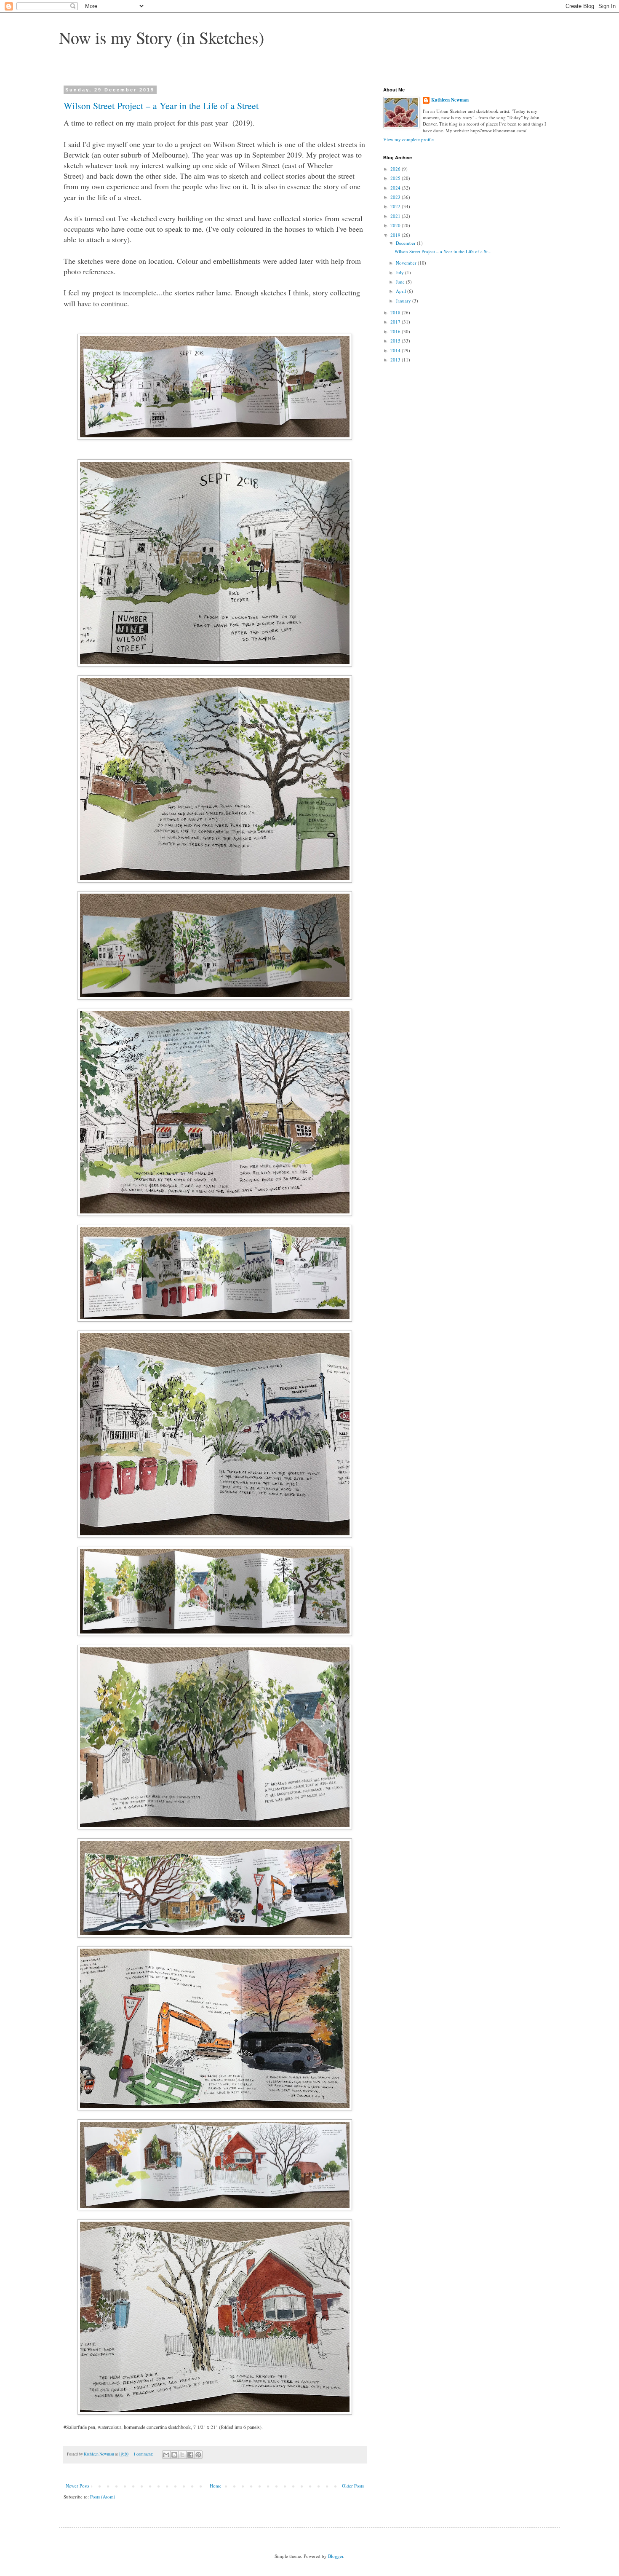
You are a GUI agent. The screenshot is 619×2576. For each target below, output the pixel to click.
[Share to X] (182, 2455)
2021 (396, 216)
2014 (396, 350)
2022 (396, 206)
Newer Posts (77, 2486)
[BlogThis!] (174, 2455)
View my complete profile (408, 139)
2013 (396, 360)
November (407, 263)
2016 (396, 331)
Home (216, 2486)
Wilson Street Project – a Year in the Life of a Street (161, 106)
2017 (396, 322)
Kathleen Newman (450, 100)
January (404, 301)
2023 (396, 197)
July (400, 272)
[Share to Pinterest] (198, 2455)
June (401, 282)
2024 (396, 188)
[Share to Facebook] (190, 2455)
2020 (396, 225)
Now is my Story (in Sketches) (161, 37)
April (402, 291)
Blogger (336, 2556)
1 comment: (144, 2454)
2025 (396, 178)
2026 (396, 169)
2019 (396, 235)
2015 (396, 341)
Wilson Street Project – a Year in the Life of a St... (443, 251)
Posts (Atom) (103, 2497)
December (406, 243)
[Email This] (166, 2455)
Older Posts (353, 2486)
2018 (396, 312)
